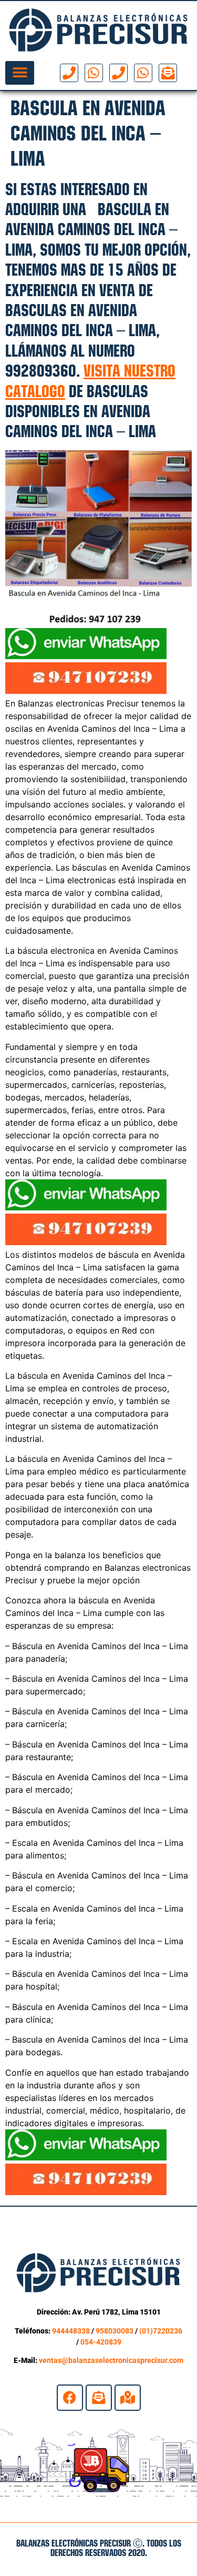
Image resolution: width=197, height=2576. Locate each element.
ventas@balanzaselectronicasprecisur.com (111, 2360)
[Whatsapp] (94, 73)
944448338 (71, 2331)
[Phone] (69, 73)
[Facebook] (70, 2398)
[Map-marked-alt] (128, 2398)
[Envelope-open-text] (168, 73)
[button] (20, 73)
